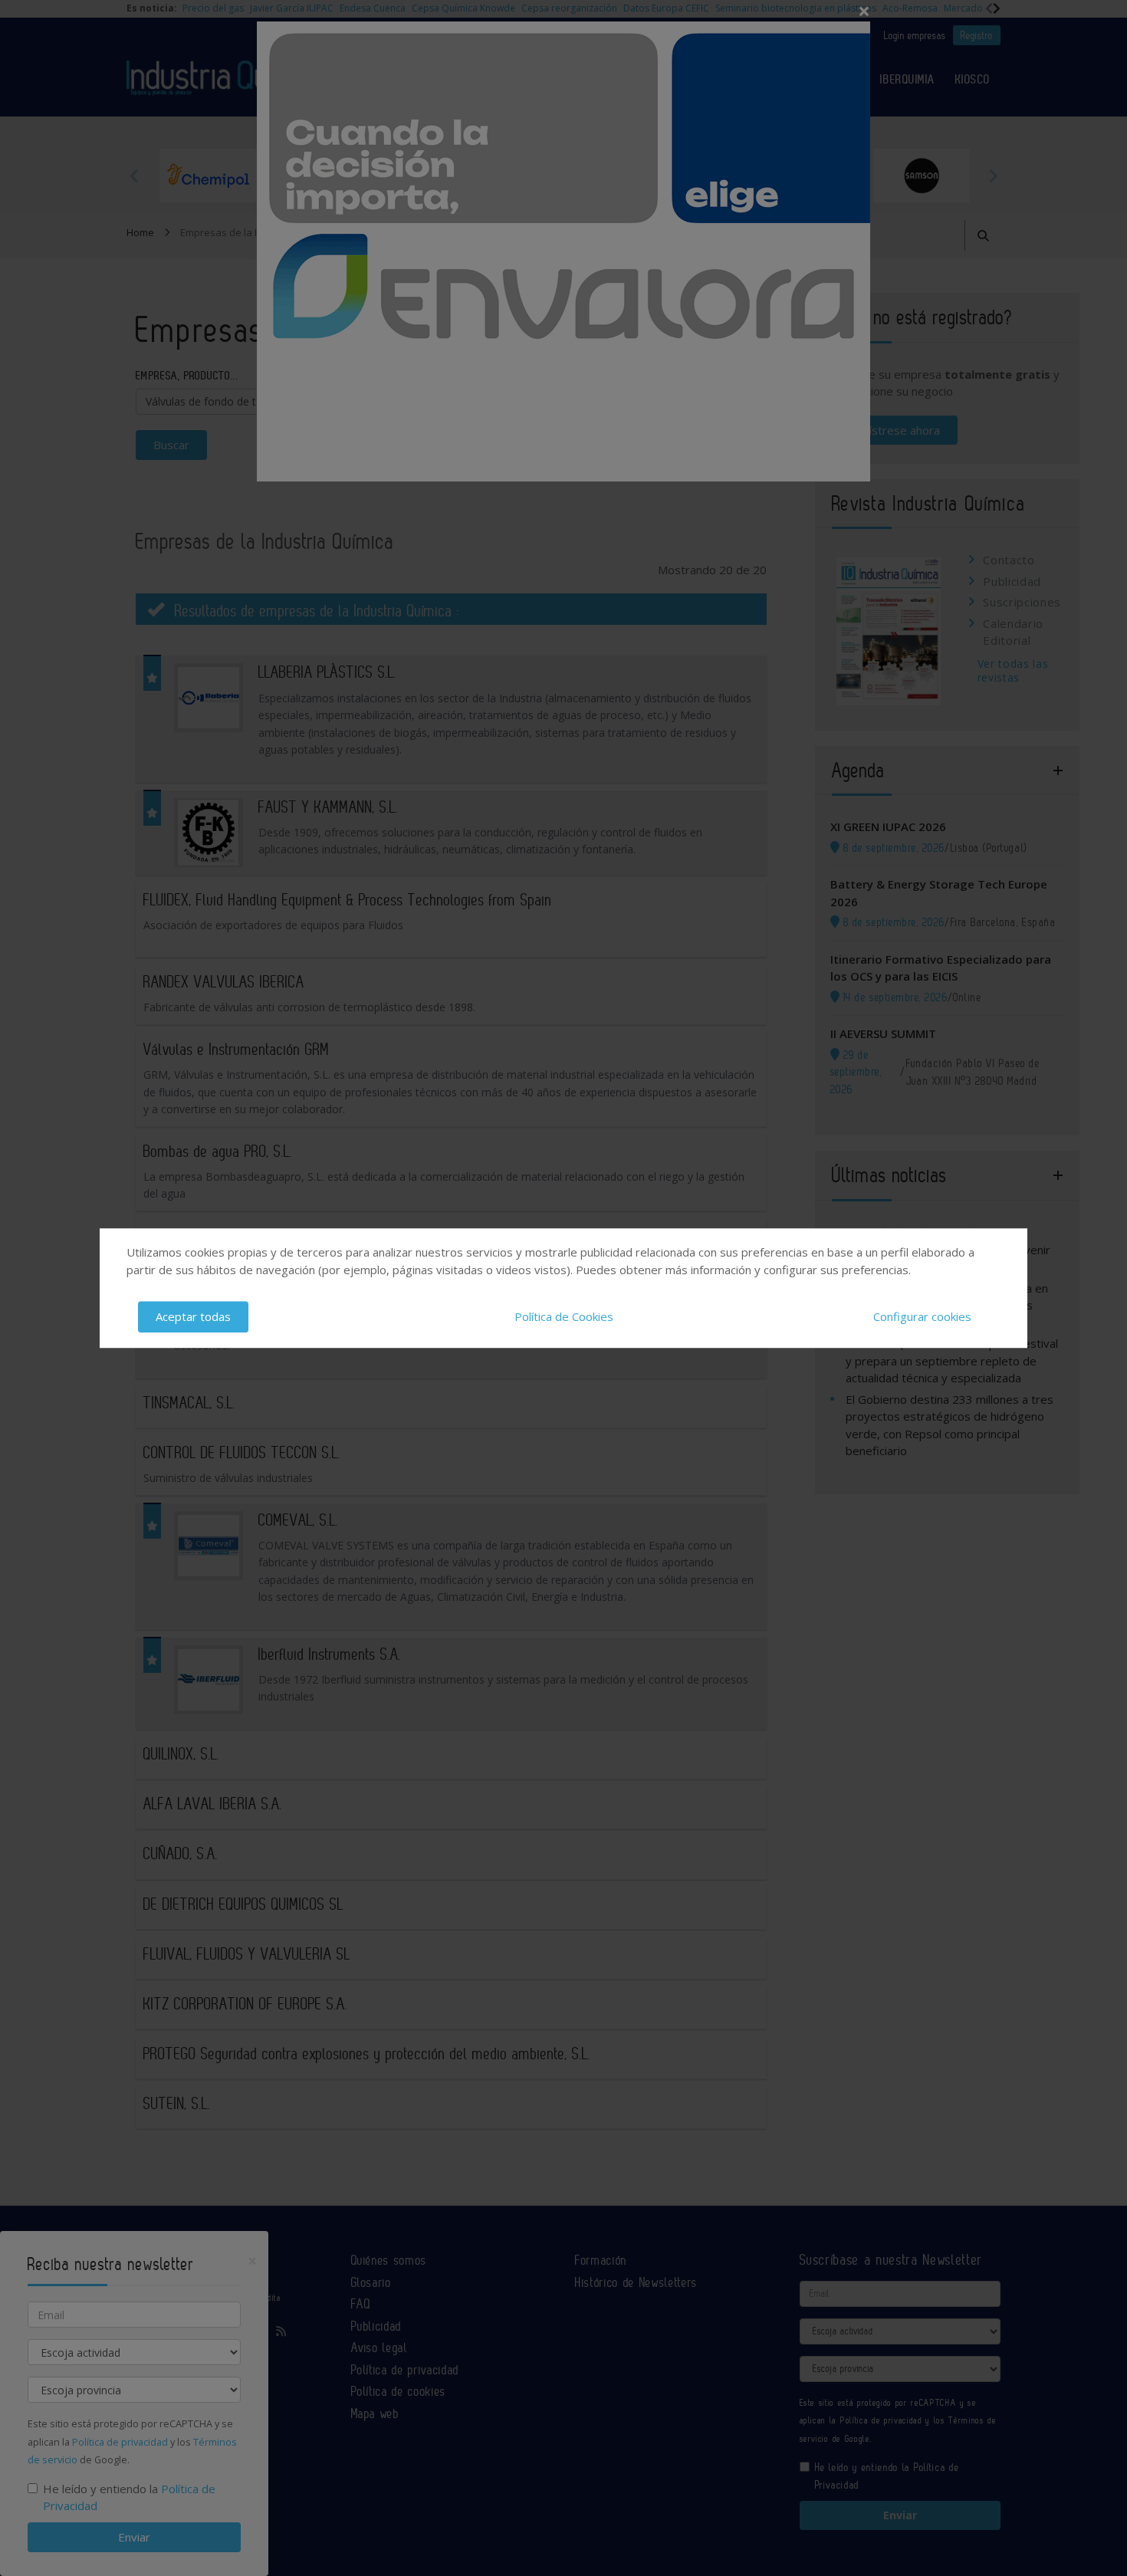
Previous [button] (134, 176)
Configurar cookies (922, 1316)
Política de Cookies (564, 1316)
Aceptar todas (193, 1316)
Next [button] (993, 176)
